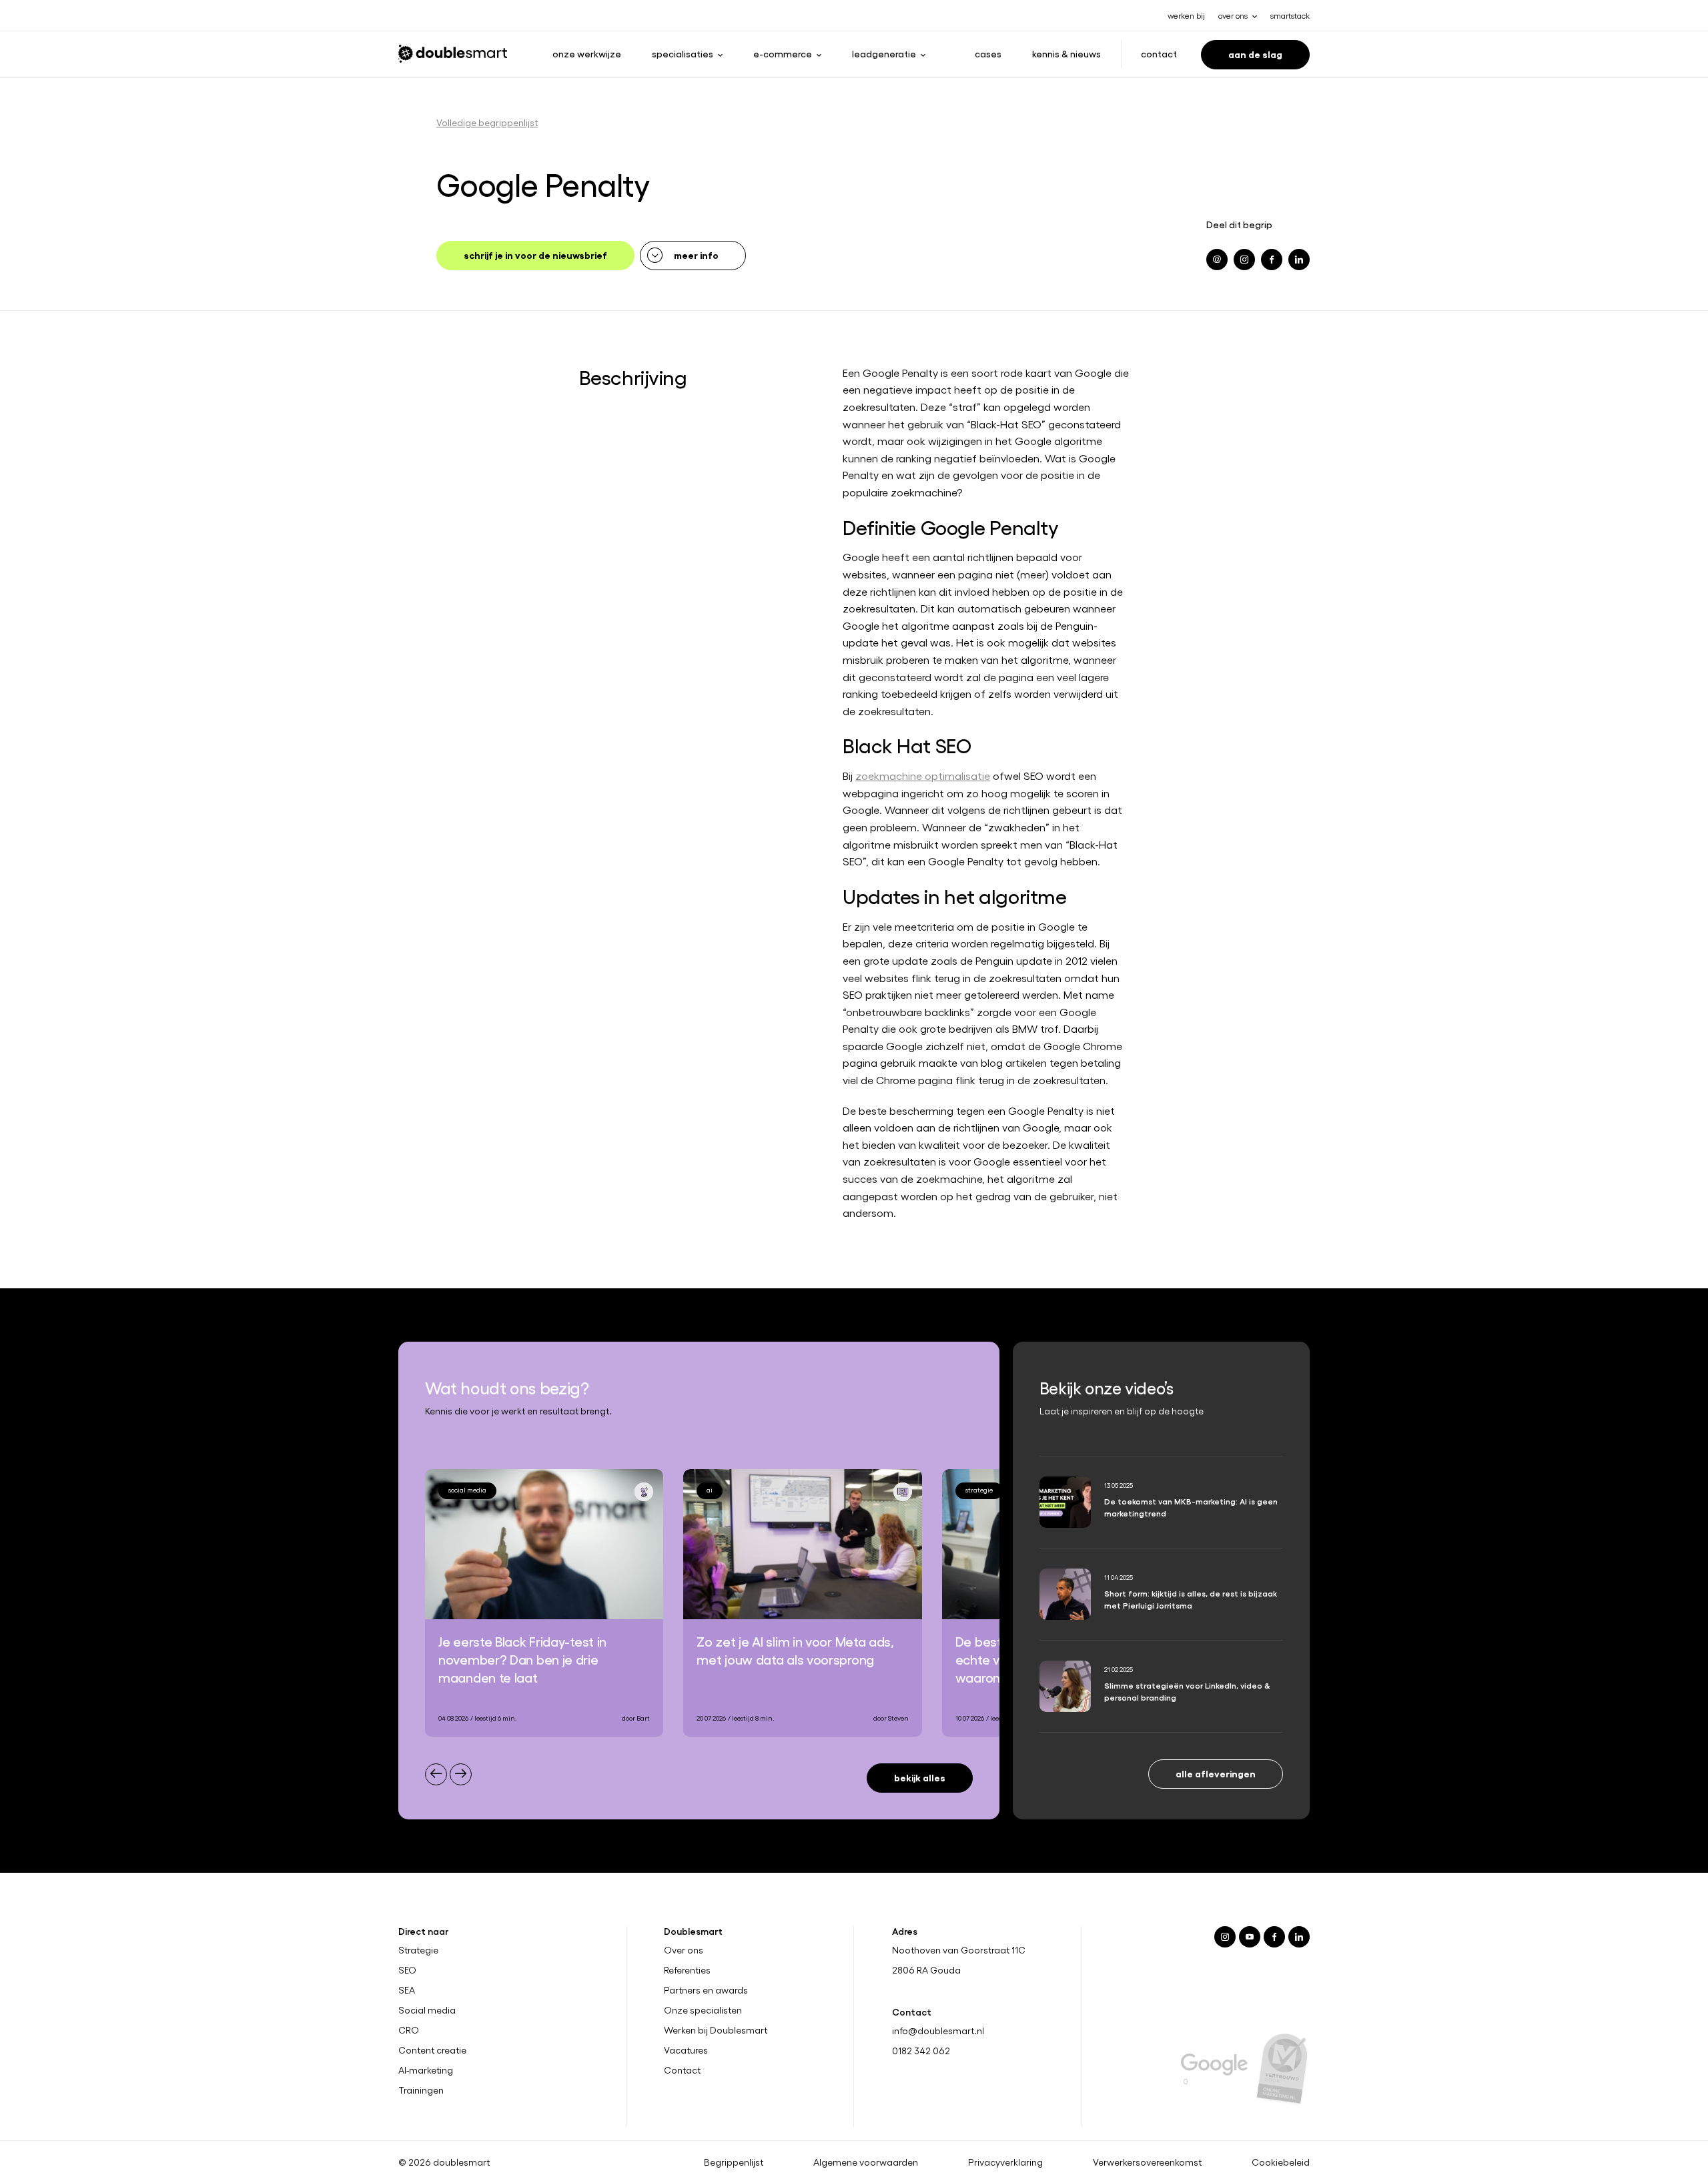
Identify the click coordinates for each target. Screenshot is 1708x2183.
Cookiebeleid (1281, 2162)
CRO (409, 2030)
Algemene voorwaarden (866, 2162)
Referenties (687, 1970)
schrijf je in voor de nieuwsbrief (535, 255)
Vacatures (686, 2050)
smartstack (1290, 15)
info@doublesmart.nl (938, 2031)
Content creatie (432, 2050)
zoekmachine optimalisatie (923, 776)
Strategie (418, 1950)
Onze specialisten (703, 2010)
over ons (1233, 15)
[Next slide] (461, 1774)
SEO (407, 1970)
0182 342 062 (921, 2051)
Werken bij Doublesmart (716, 2030)
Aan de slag (1255, 54)
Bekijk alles (920, 1777)
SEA (407, 1990)
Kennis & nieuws (1066, 53)
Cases (988, 53)
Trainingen (421, 2090)
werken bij (1186, 15)
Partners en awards (706, 1990)
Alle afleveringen (1216, 1773)
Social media (427, 2010)
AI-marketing (426, 2070)
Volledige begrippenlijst (487, 122)
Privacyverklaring (1005, 2162)
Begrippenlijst (734, 2162)
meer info (696, 255)
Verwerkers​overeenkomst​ (1147, 2162)
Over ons (684, 1950)
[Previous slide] (436, 1774)
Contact (1159, 53)
